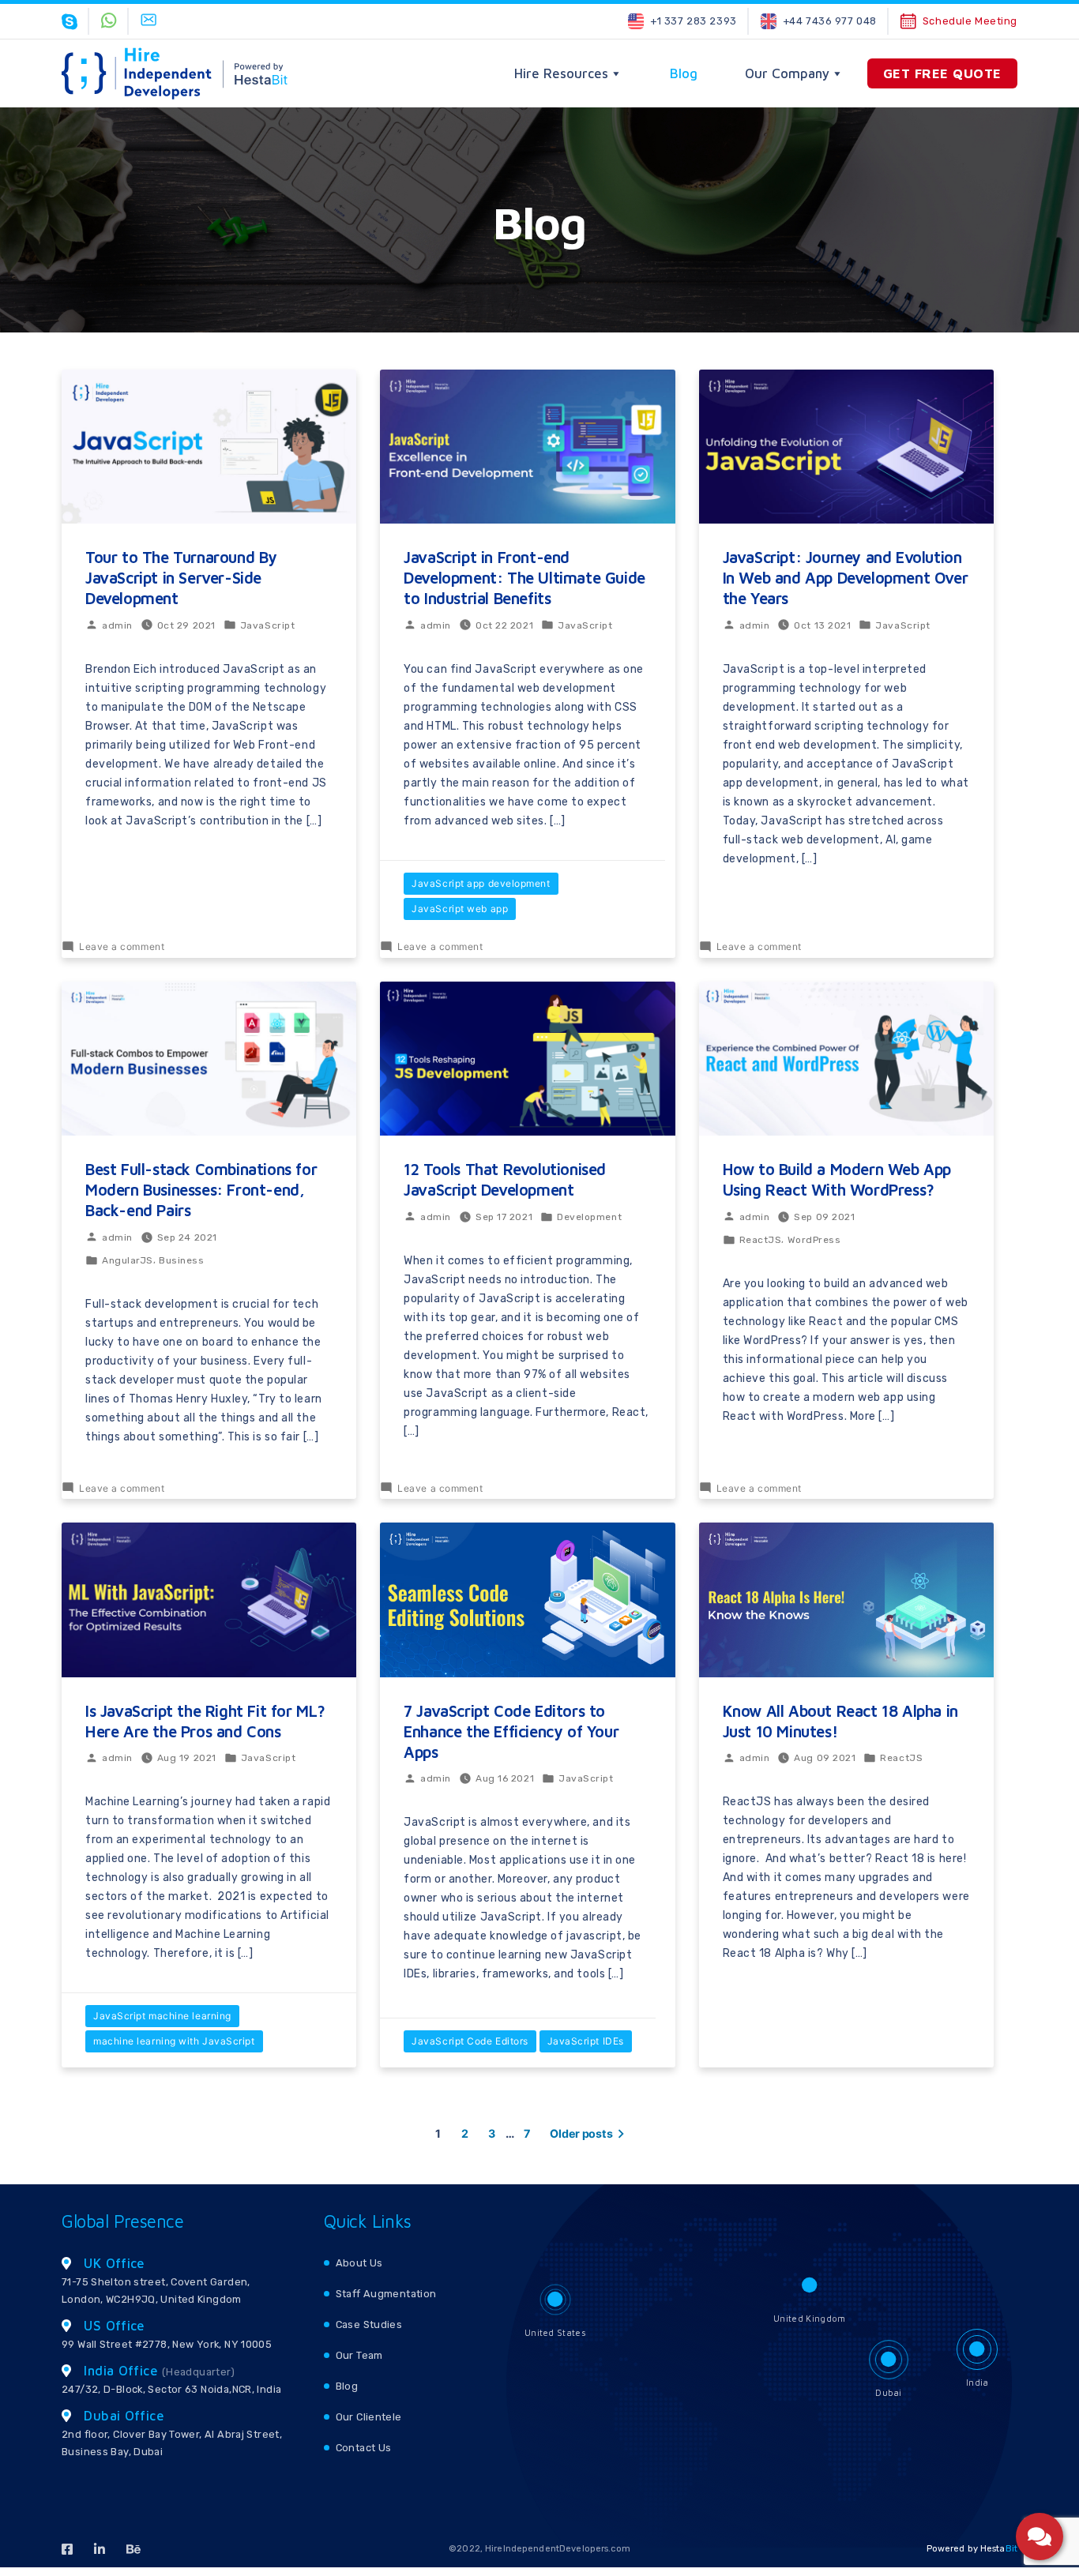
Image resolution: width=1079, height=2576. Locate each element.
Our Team (359, 2355)
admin (117, 625)
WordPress (814, 1240)
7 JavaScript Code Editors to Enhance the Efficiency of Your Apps (511, 1731)
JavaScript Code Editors (470, 2041)
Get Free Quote (942, 73)
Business (181, 1260)
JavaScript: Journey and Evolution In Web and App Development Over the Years (846, 578)
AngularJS (128, 1260)
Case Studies (369, 2324)
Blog (684, 73)
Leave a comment (122, 946)
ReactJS (761, 1240)
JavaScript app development (481, 883)
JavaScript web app (460, 909)
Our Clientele (369, 2417)
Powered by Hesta (972, 2549)
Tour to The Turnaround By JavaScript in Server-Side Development (181, 578)
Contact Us (364, 2448)
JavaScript (268, 625)
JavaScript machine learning (162, 2016)
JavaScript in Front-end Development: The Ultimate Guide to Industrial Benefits (524, 578)
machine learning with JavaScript (174, 2041)
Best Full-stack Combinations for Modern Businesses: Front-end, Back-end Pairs (201, 1190)
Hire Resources (561, 73)
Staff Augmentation (386, 2294)
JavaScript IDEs (586, 2041)
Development (589, 1217)
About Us (359, 2263)
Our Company (787, 73)
